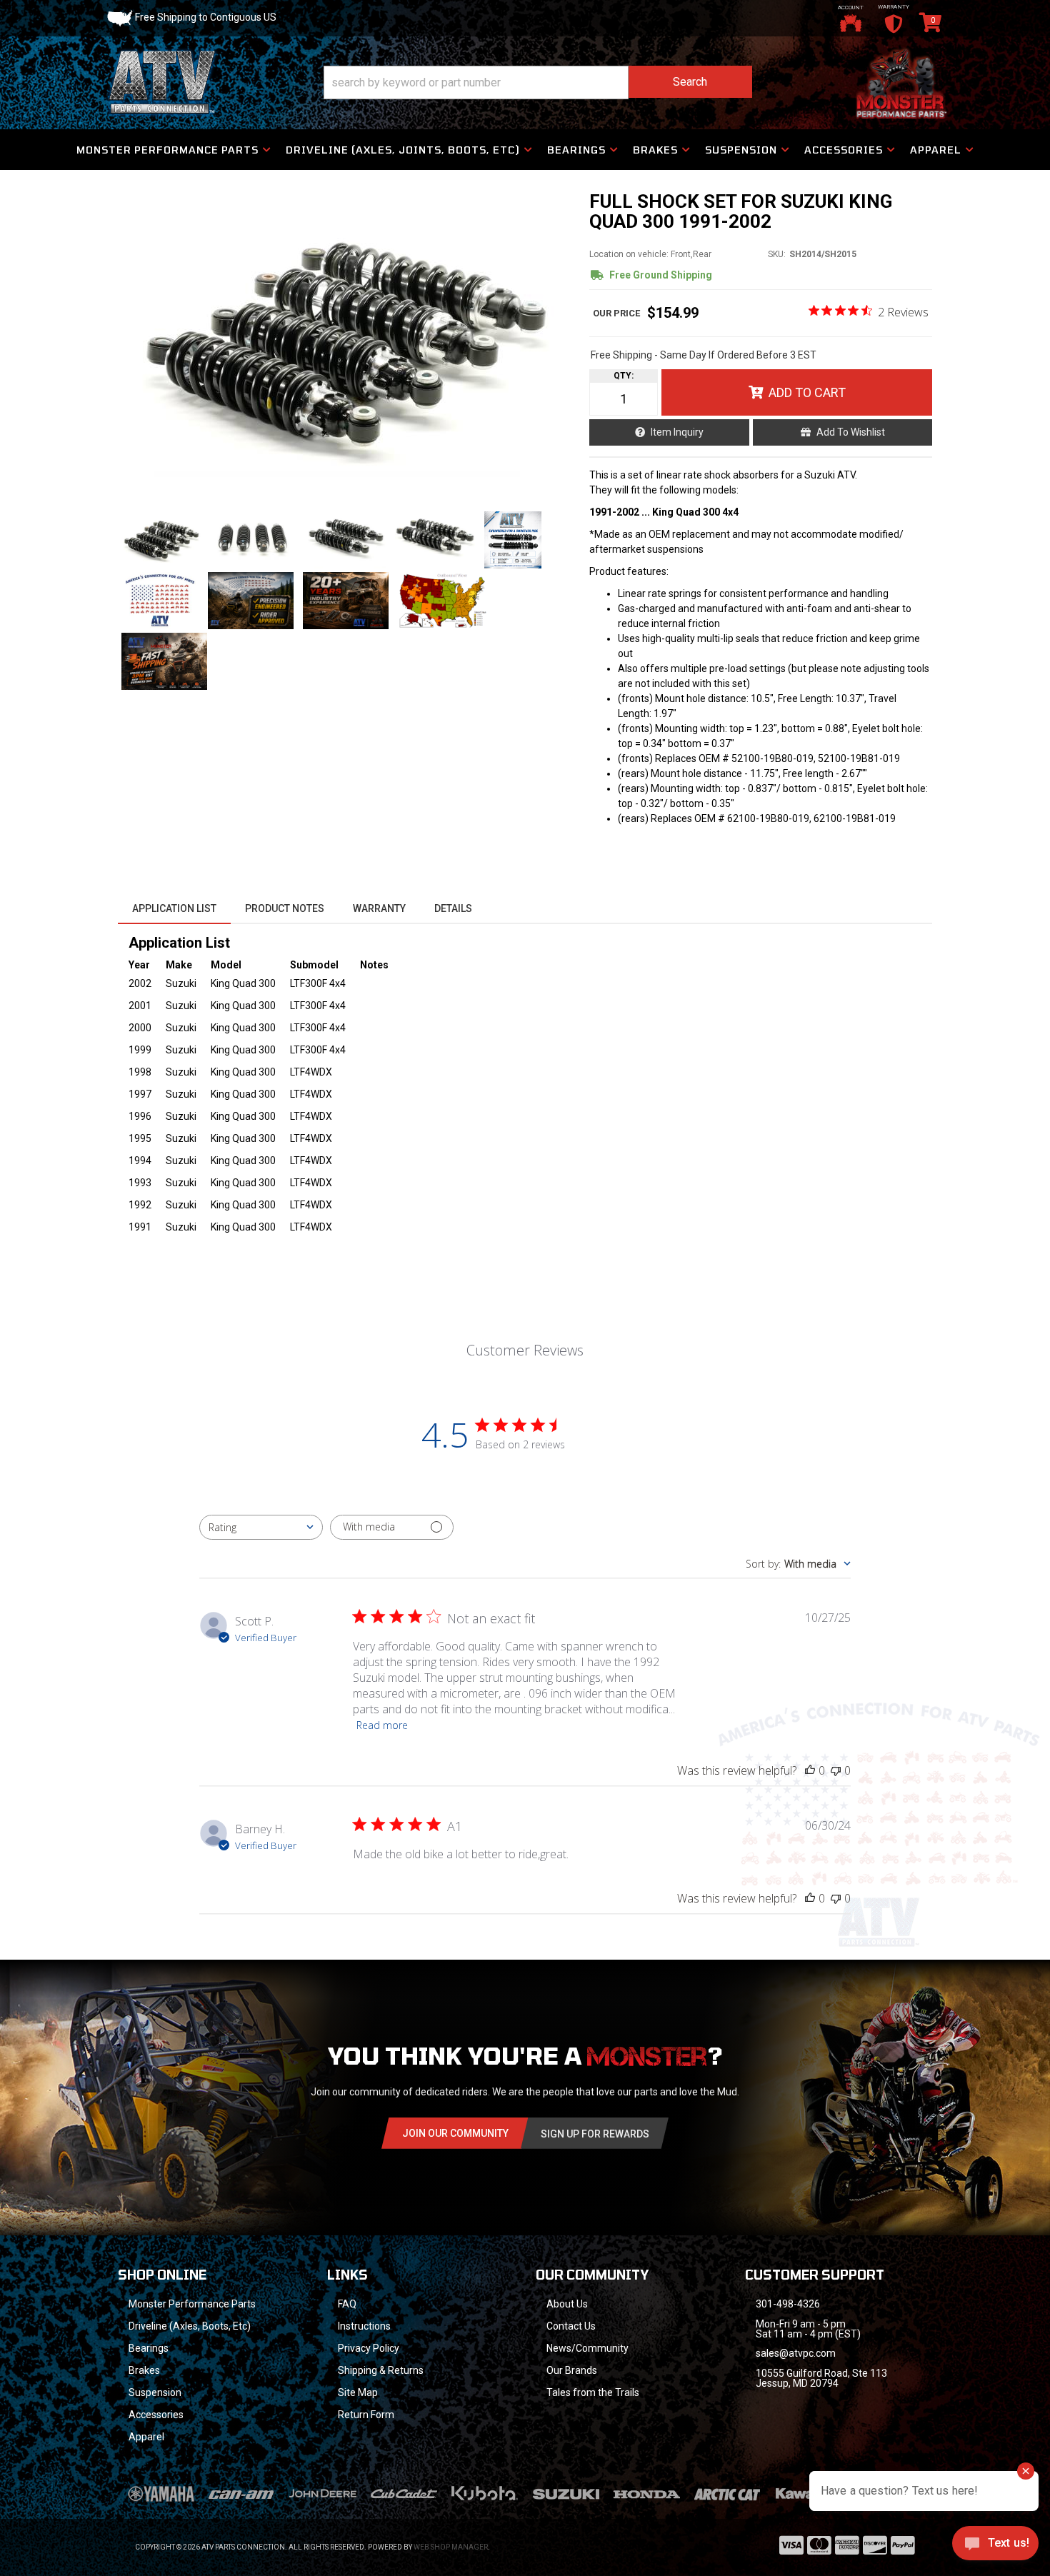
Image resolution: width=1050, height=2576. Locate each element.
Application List (174, 908)
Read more (382, 1725)
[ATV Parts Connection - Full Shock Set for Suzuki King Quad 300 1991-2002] (346, 344)
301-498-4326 (788, 2304)
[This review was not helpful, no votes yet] (836, 1770)
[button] (538, 82)
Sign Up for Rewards (595, 2134)
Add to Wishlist (851, 432)
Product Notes (285, 908)
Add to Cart (807, 392)
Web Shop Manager (451, 2547)
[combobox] (261, 1527)
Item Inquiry (677, 432)
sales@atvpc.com (796, 2353)
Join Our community (455, 2133)
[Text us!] (995, 2547)
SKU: (777, 254)
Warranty (379, 908)
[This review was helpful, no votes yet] (810, 1770)
